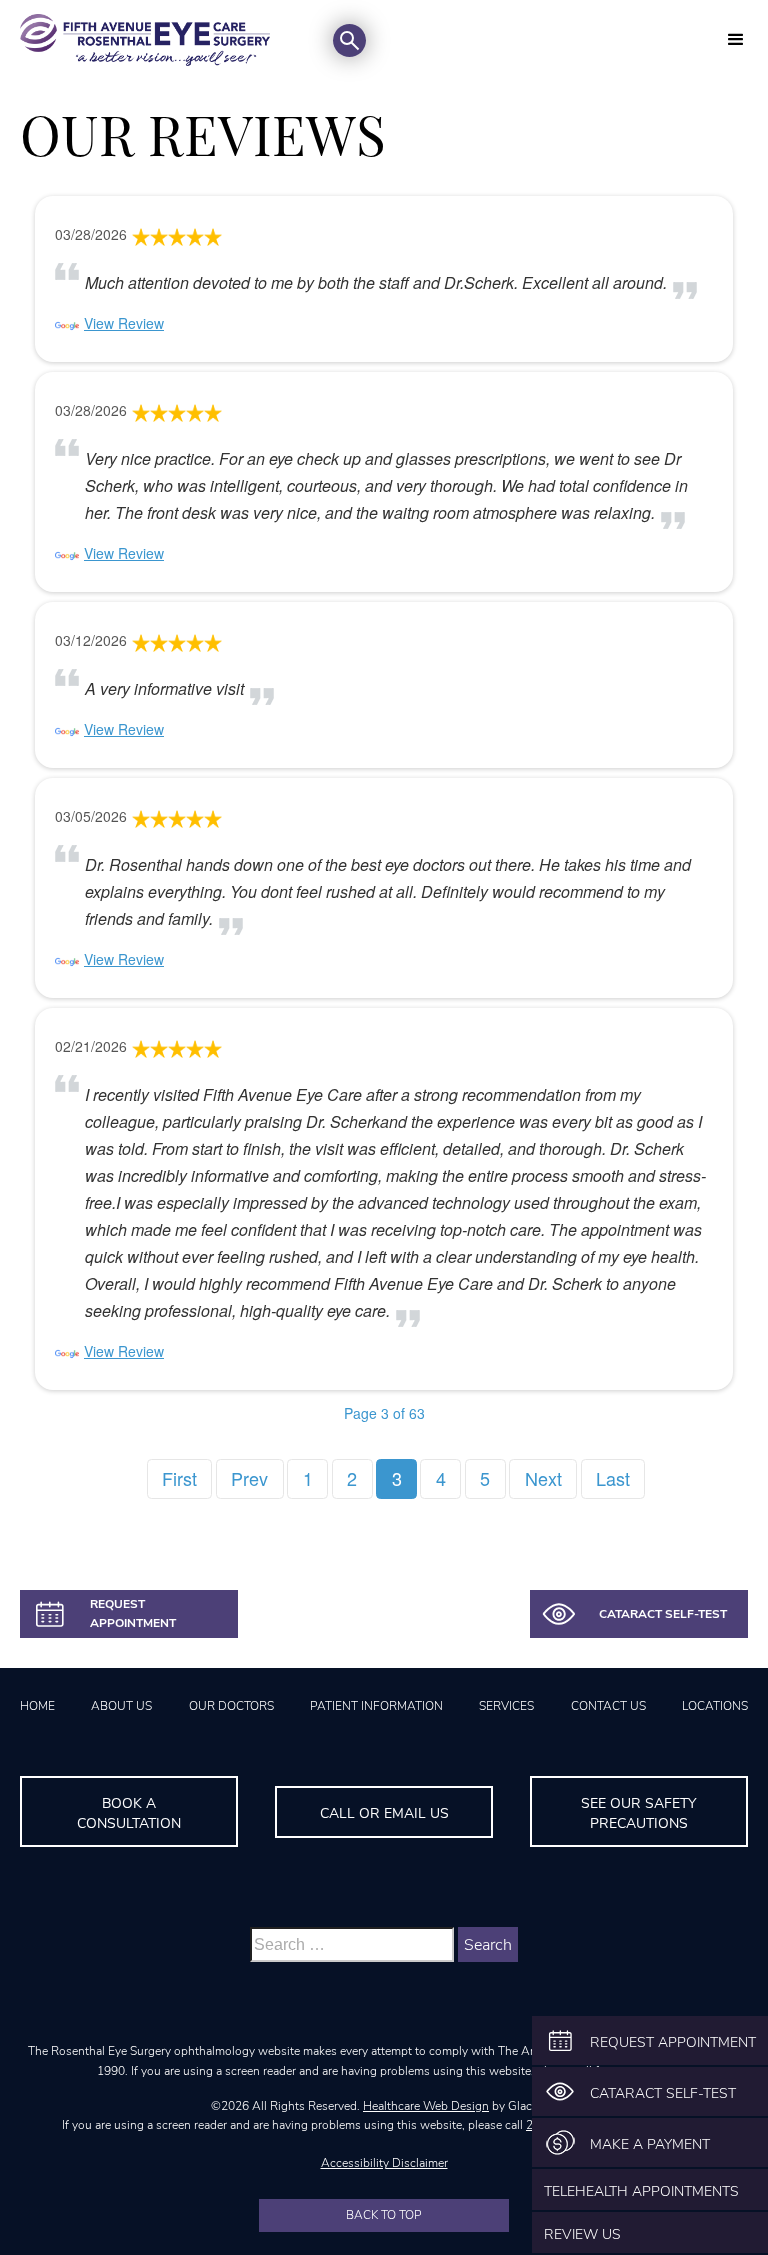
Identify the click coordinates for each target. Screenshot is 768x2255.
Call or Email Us (384, 1813)
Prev (249, 1478)
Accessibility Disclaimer (384, 2163)
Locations (715, 1706)
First (179, 1478)
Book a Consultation (129, 1813)
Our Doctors (231, 1706)
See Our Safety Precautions (638, 1813)
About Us (121, 1706)
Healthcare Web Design (426, 2106)
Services (506, 1706)
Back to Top (384, 2215)
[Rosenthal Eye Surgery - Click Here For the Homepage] (145, 39)
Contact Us (608, 1706)
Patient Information (376, 1706)
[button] (736, 40)
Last (613, 1478)
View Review (124, 323)
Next (543, 1478)
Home (37, 1706)
